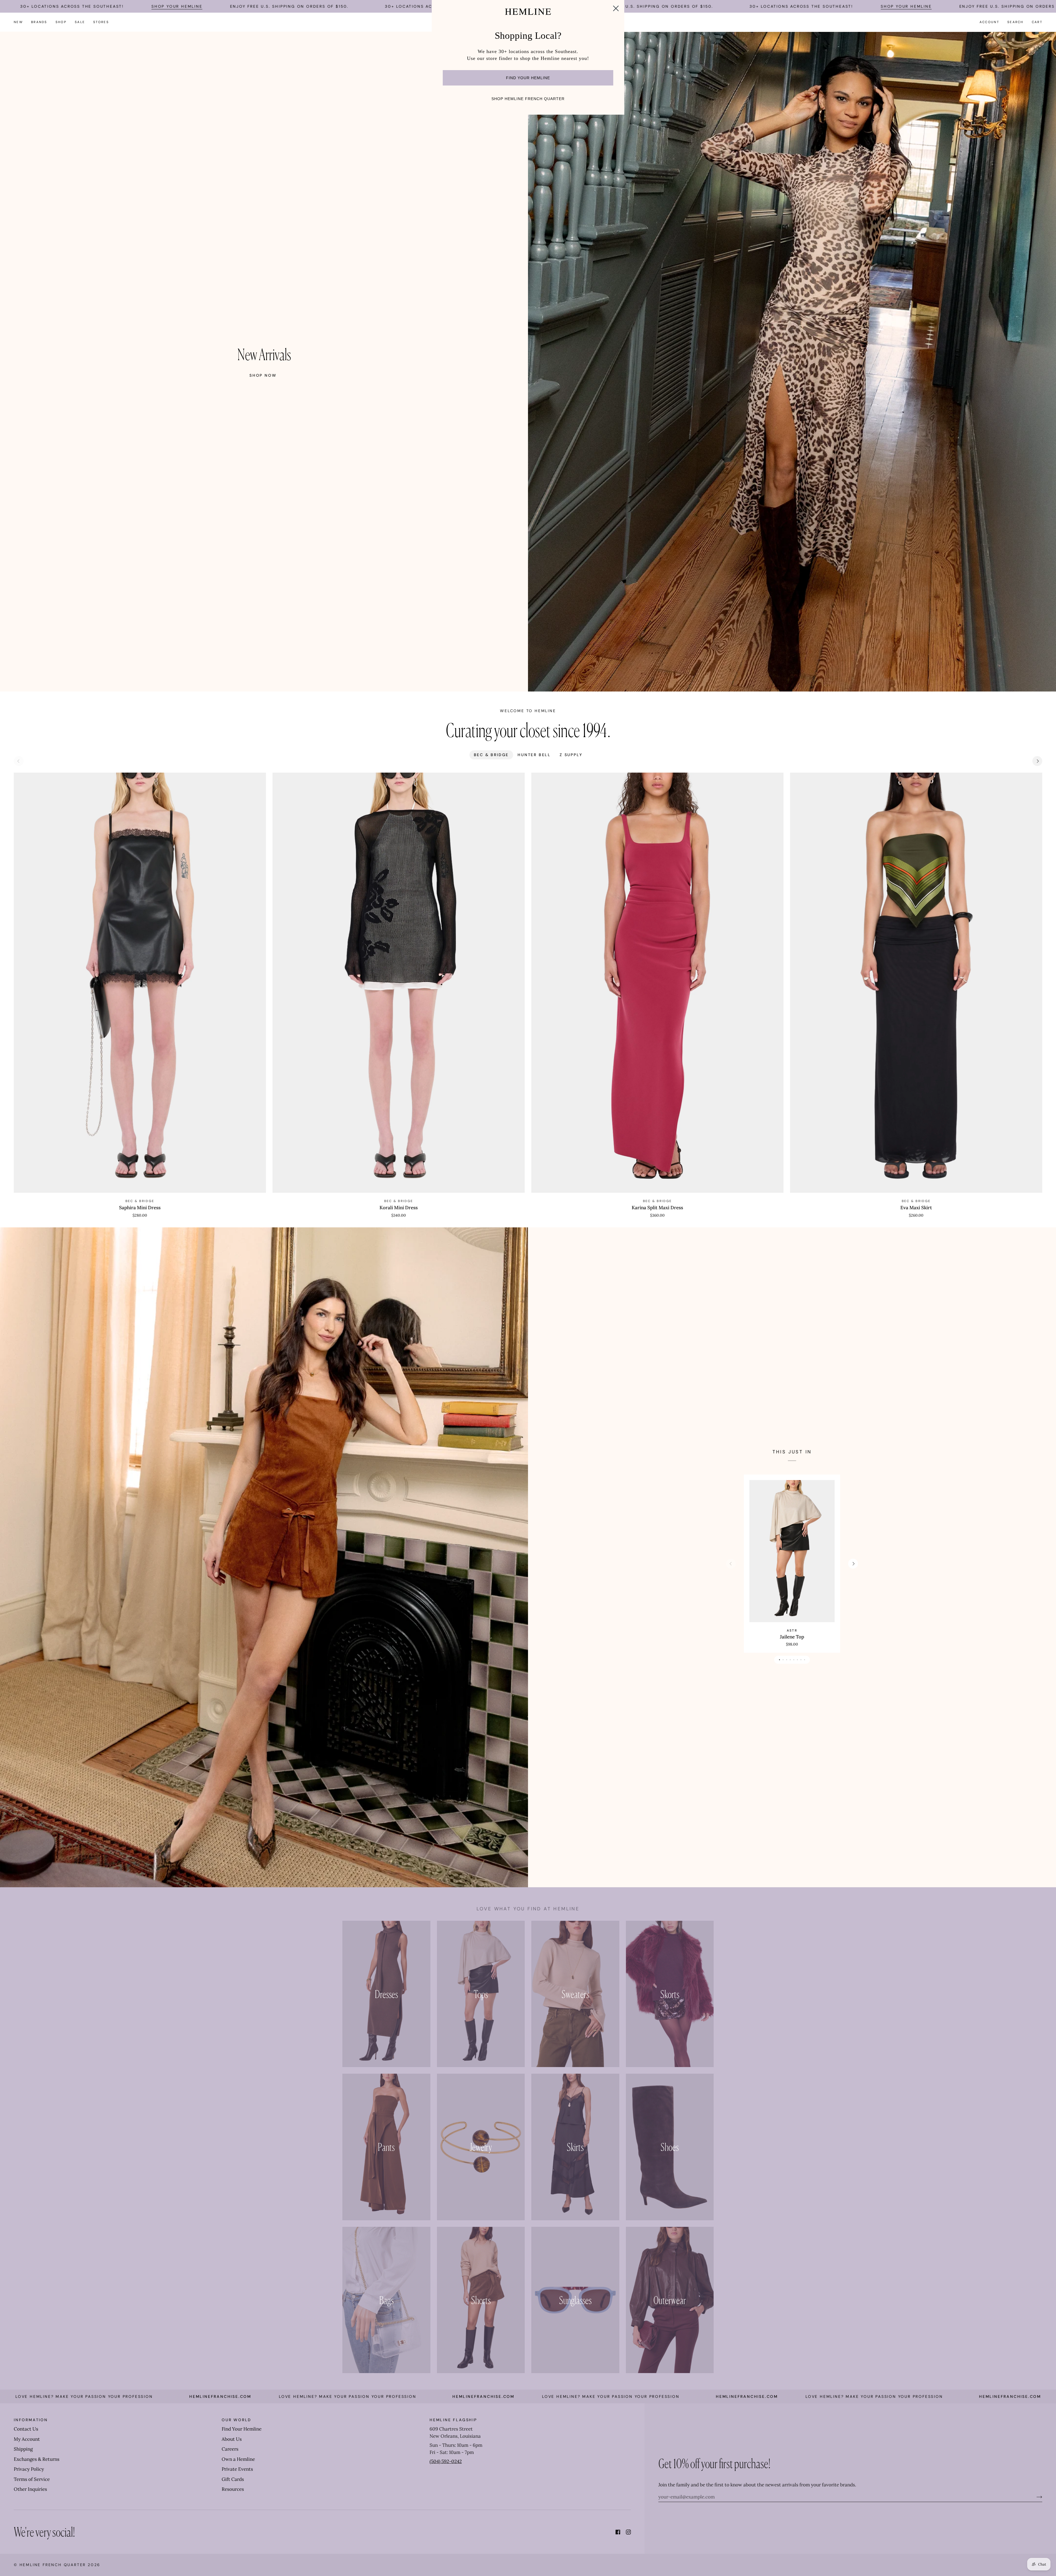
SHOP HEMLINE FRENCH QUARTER (528, 99)
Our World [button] (237, 2420)
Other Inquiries (30, 2489)
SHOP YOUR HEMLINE (177, 6)
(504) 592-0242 (446, 2461)
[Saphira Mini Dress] (140, 983)
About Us (232, 2439)
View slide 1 (779, 1660)
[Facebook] (618, 2532)
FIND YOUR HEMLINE (528, 78)
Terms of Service (32, 2479)
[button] (39, 22)
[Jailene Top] (792, 1551)
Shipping (23, 2449)
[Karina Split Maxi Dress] (657, 983)
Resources (233, 2489)
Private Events (237, 2469)
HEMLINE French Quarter (53, 2565)
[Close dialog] (616, 8)
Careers (230, 2449)
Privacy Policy (29, 2469)
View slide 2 (783, 1660)
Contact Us (26, 2429)
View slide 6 (797, 1660)
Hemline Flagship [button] (453, 2420)
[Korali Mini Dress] (399, 983)
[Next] (1037, 761)
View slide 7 (801, 1660)
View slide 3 (787, 1660)
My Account (27, 2439)
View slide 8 (805, 1660)
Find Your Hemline (242, 2429)
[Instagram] (628, 2532)
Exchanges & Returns (37, 2459)
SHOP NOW (263, 375)
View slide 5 (794, 1660)
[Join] (1035, 2497)
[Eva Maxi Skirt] (916, 983)
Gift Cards (233, 2479)
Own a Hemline (238, 2459)
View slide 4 (790, 1660)
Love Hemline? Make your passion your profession (131, 2396)
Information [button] (31, 2420)
